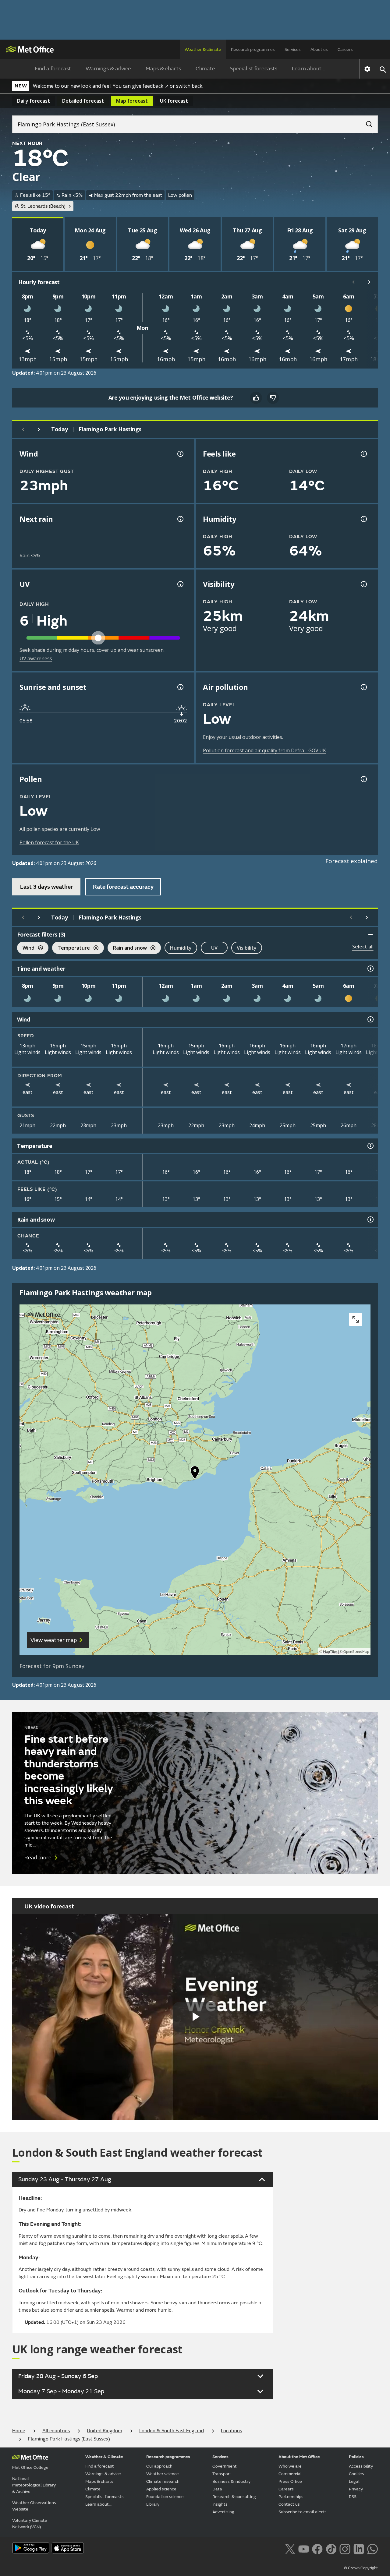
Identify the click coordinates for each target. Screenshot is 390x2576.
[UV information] (180, 584)
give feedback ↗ (150, 86)
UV (214, 948)
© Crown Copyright (361, 2568)
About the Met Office (299, 2457)
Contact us (289, 2504)
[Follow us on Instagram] (345, 2548)
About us (319, 49)
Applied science (161, 2489)
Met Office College (30, 2467)
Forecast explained (352, 861)
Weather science (163, 2474)
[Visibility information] (363, 584)
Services (293, 49)
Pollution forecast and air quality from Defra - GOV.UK (264, 750)
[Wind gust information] (180, 454)
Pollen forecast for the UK (49, 842)
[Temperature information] (370, 1146)
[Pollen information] (363, 779)
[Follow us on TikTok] (331, 2548)
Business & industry (231, 2481)
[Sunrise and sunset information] (180, 687)
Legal (354, 2481)
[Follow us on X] (290, 2548)
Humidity (181, 948)
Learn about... (308, 69)
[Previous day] (23, 429)
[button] (195, 1474)
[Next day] (39, 429)
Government (225, 2466)
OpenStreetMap (356, 1652)
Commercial (290, 2474)
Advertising (223, 2512)
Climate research (163, 2481)
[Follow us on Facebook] (317, 2548)
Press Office (290, 2481)
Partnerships (291, 2497)
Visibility (247, 948)
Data (217, 2489)
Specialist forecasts (253, 69)
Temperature (71, 949)
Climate (205, 69)
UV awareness (36, 658)
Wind (26, 949)
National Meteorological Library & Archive (34, 2485)
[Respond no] (273, 398)
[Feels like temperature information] (363, 454)
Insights (220, 2504)
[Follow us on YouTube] (304, 2548)
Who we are (290, 2466)
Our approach (159, 2466)
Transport (222, 2474)
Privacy (356, 2489)
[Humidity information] (363, 519)
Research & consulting (234, 2497)
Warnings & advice (108, 69)
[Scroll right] (369, 282)
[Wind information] (370, 1019)
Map (132, 101)
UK (174, 101)
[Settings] (367, 69)
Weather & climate (203, 49)
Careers (345, 49)
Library (153, 2504)
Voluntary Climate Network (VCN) (30, 2524)
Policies (356, 2457)
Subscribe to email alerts (303, 2512)
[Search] (366, 122)
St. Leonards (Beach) (43, 206)
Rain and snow (127, 949)
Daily (34, 101)
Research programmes (253, 49)
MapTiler (330, 1652)
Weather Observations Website (34, 2506)
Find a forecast (53, 69)
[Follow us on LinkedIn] (359, 2548)
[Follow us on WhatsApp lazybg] (372, 2548)
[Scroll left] (353, 282)
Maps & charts (163, 69)
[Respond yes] (256, 398)
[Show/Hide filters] (370, 934)
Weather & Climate (104, 2457)
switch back (189, 86)
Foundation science (165, 2497)
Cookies (356, 2474)
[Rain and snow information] (370, 1219)
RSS (353, 2497)
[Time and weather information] (370, 969)
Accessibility (361, 2466)
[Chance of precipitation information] (180, 519)
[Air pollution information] (363, 687)
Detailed (83, 101)
